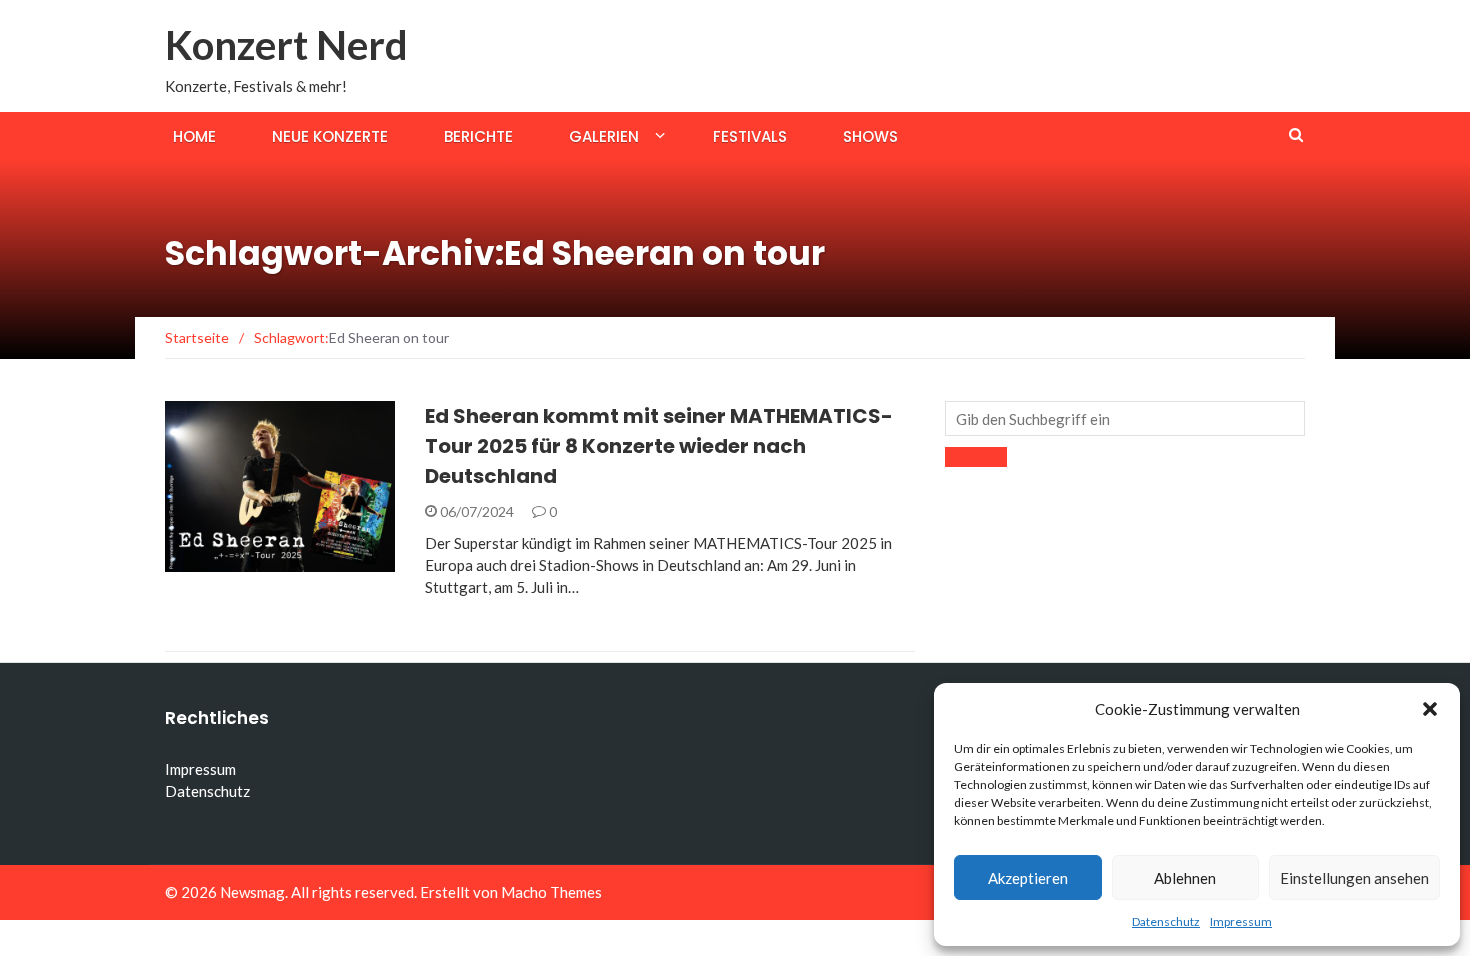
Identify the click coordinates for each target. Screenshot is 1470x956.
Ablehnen (1185, 878)
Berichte (478, 136)
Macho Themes (551, 892)
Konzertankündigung (273, 560)
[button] (1430, 709)
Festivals (750, 136)
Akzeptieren (1028, 878)
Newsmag (252, 892)
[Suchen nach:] (1125, 418)
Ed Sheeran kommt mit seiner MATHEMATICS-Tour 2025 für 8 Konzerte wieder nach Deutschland (659, 446)
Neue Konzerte (330, 136)
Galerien (604, 136)
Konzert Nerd (286, 45)
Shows (870, 136)
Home (194, 136)
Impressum (1241, 921)
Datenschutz (1166, 921)
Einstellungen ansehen (1354, 878)
